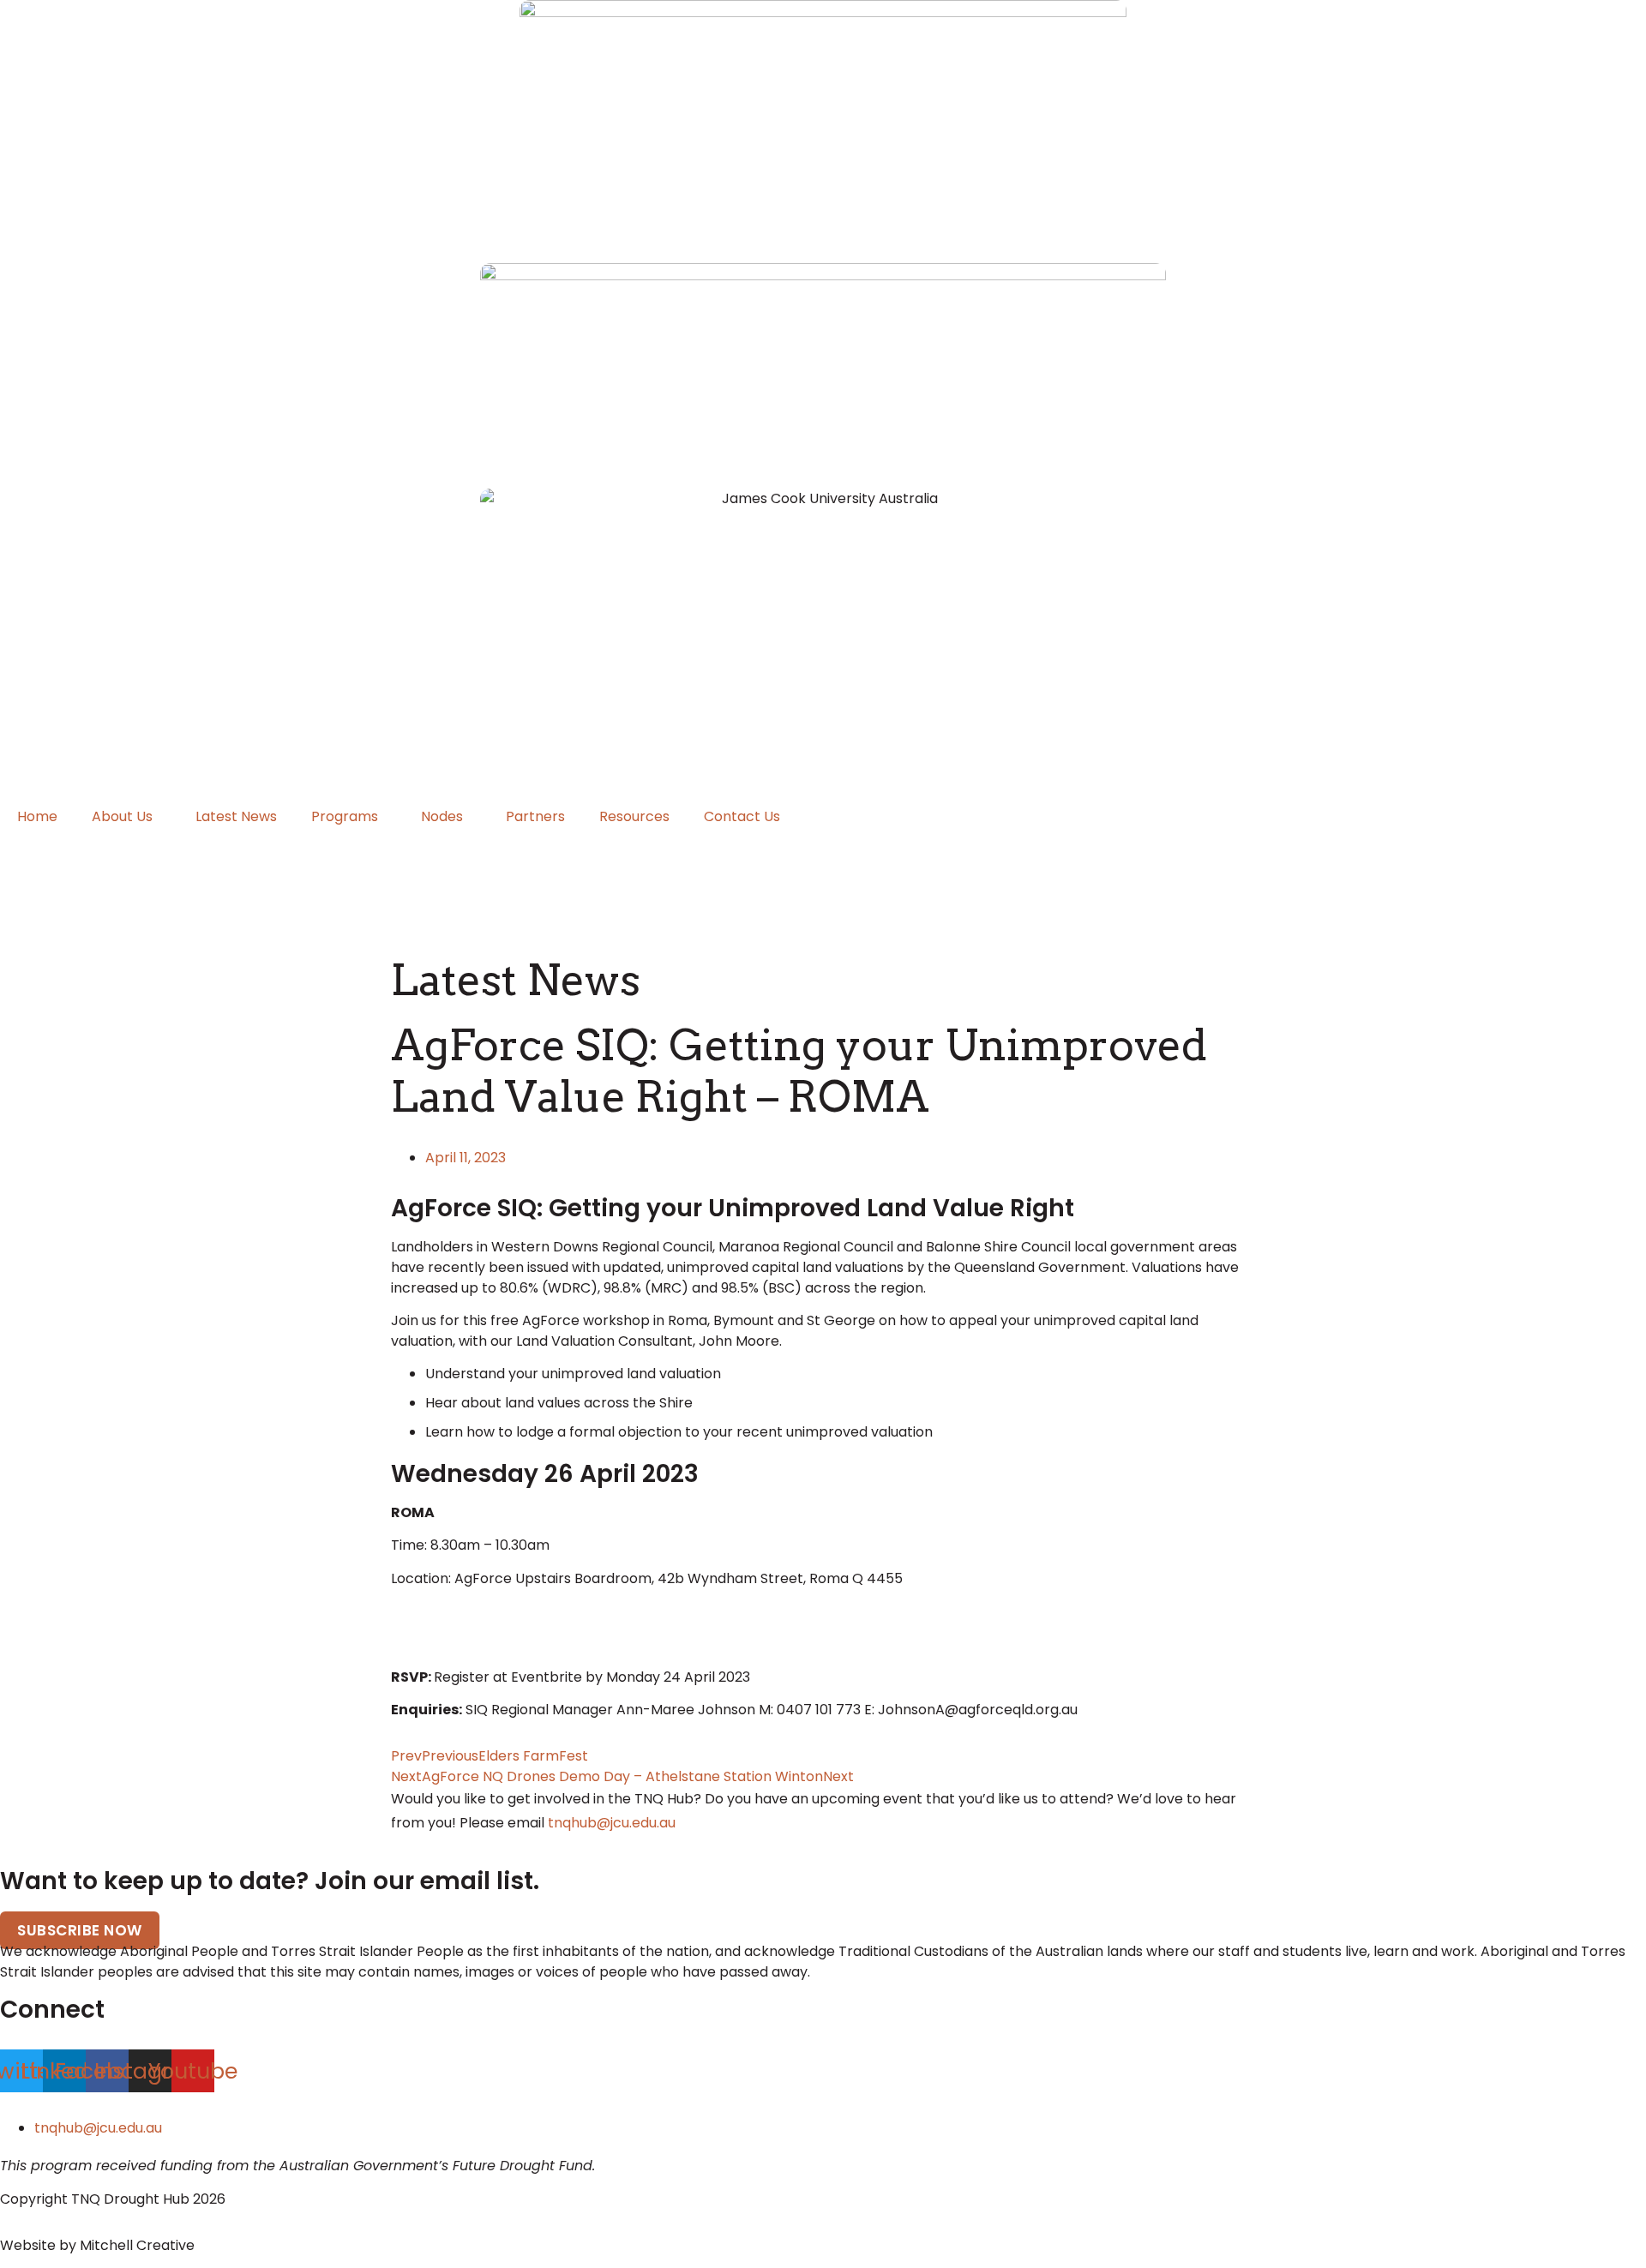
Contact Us (742, 816)
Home (37, 816)
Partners (535, 816)
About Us (122, 816)
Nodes (442, 816)
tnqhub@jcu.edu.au (612, 1823)
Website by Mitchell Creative (97, 2245)
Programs (345, 816)
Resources (634, 816)
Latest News (236, 816)
